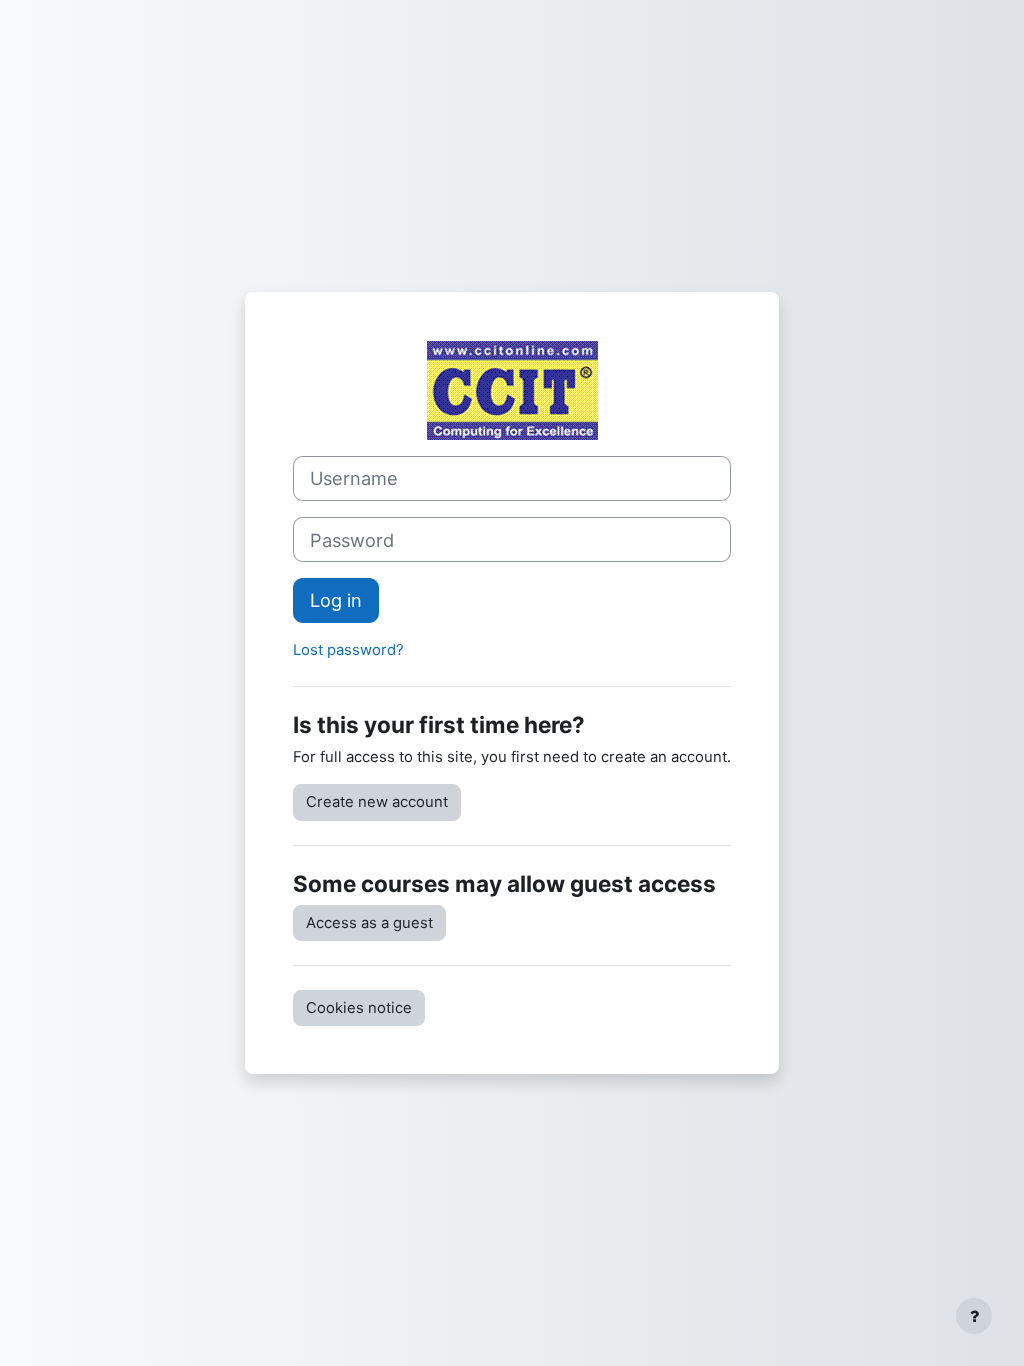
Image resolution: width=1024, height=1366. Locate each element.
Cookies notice (359, 1008)
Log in (336, 600)
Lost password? (348, 650)
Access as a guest (369, 923)
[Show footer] (974, 1316)
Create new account (377, 802)
